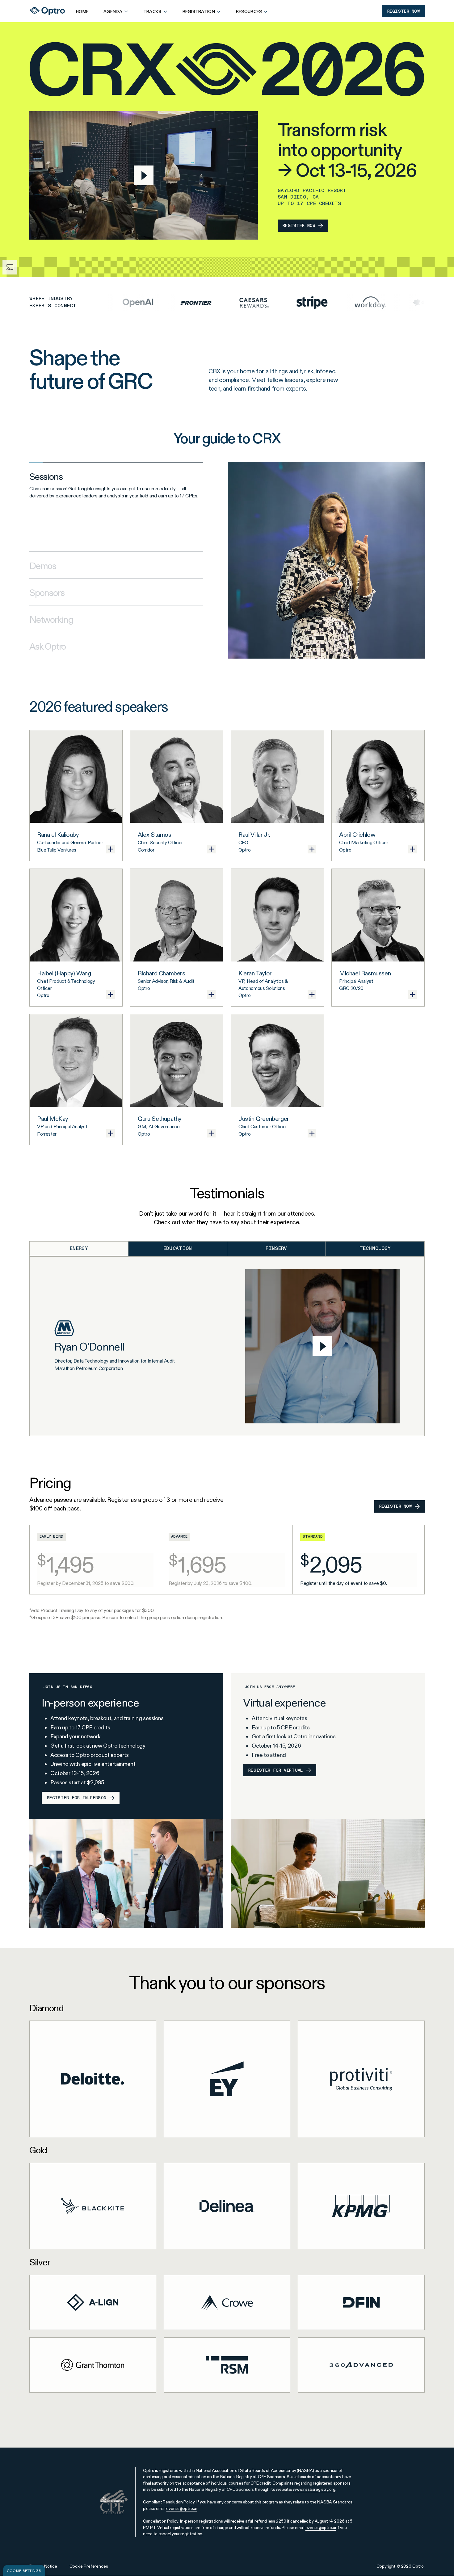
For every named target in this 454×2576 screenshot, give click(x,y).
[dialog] (24, 2570)
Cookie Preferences (89, 2566)
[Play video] (144, 175)
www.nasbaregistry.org (314, 2489)
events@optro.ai (181, 2508)
